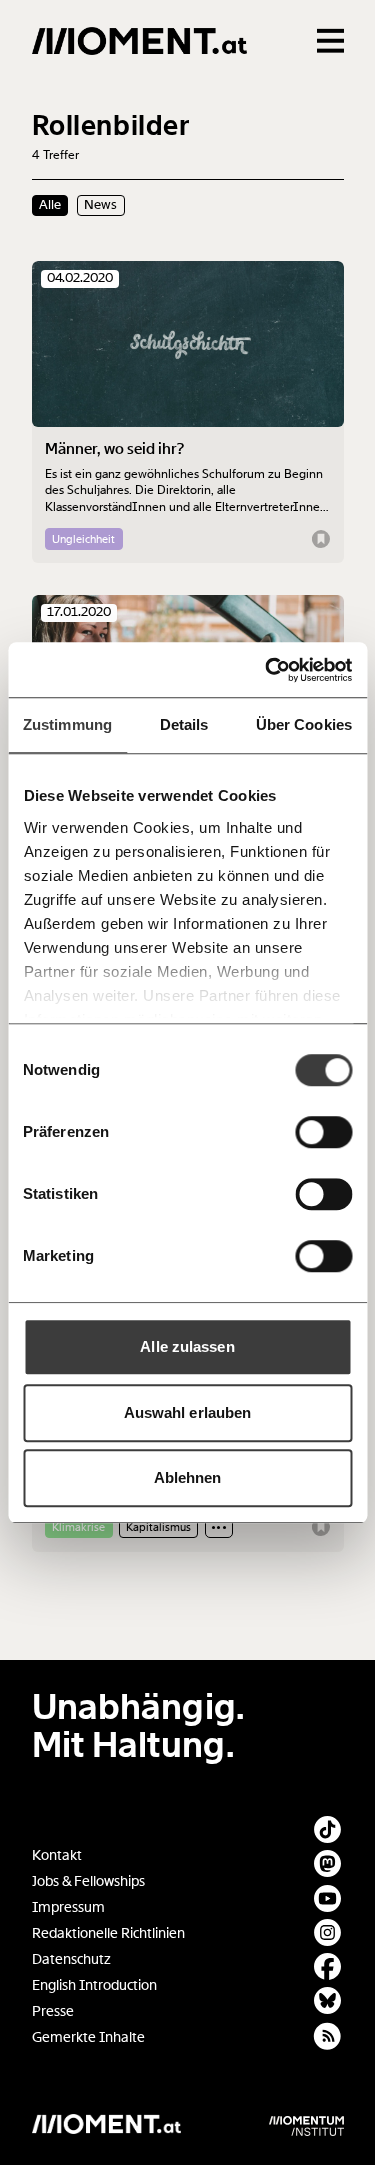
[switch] (323, 1132)
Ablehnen (188, 1477)
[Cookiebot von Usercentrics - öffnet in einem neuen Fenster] (267, 670)
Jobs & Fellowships (88, 1881)
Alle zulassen (187, 1346)
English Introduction (94, 1985)
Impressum (68, 1907)
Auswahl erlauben (188, 1412)
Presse (53, 2011)
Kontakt (57, 1855)
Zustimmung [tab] (67, 724)
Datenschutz (71, 1959)
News (100, 205)
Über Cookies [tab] (304, 724)
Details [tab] (184, 724)
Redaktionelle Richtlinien (108, 1933)
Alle (50, 205)
